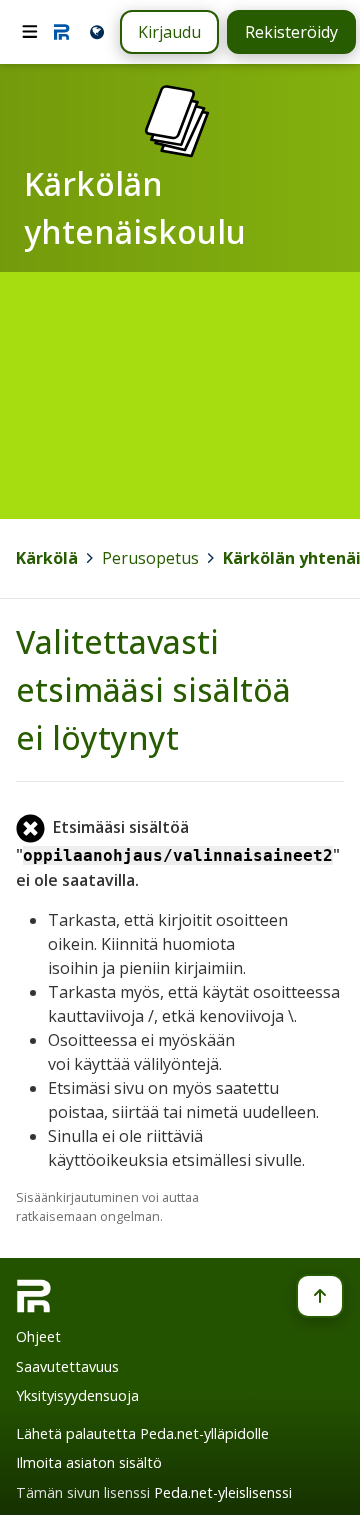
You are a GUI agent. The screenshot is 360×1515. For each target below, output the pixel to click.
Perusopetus (150, 558)
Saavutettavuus (67, 1366)
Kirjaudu (169, 32)
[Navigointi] (30, 32)
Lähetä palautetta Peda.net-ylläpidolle (142, 1433)
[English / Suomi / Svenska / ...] (95, 31)
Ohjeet (38, 1336)
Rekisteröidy (291, 32)
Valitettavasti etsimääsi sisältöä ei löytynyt (153, 689)
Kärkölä (47, 558)
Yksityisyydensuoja (77, 1395)
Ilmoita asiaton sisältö (89, 1462)
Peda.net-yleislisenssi (223, 1492)
